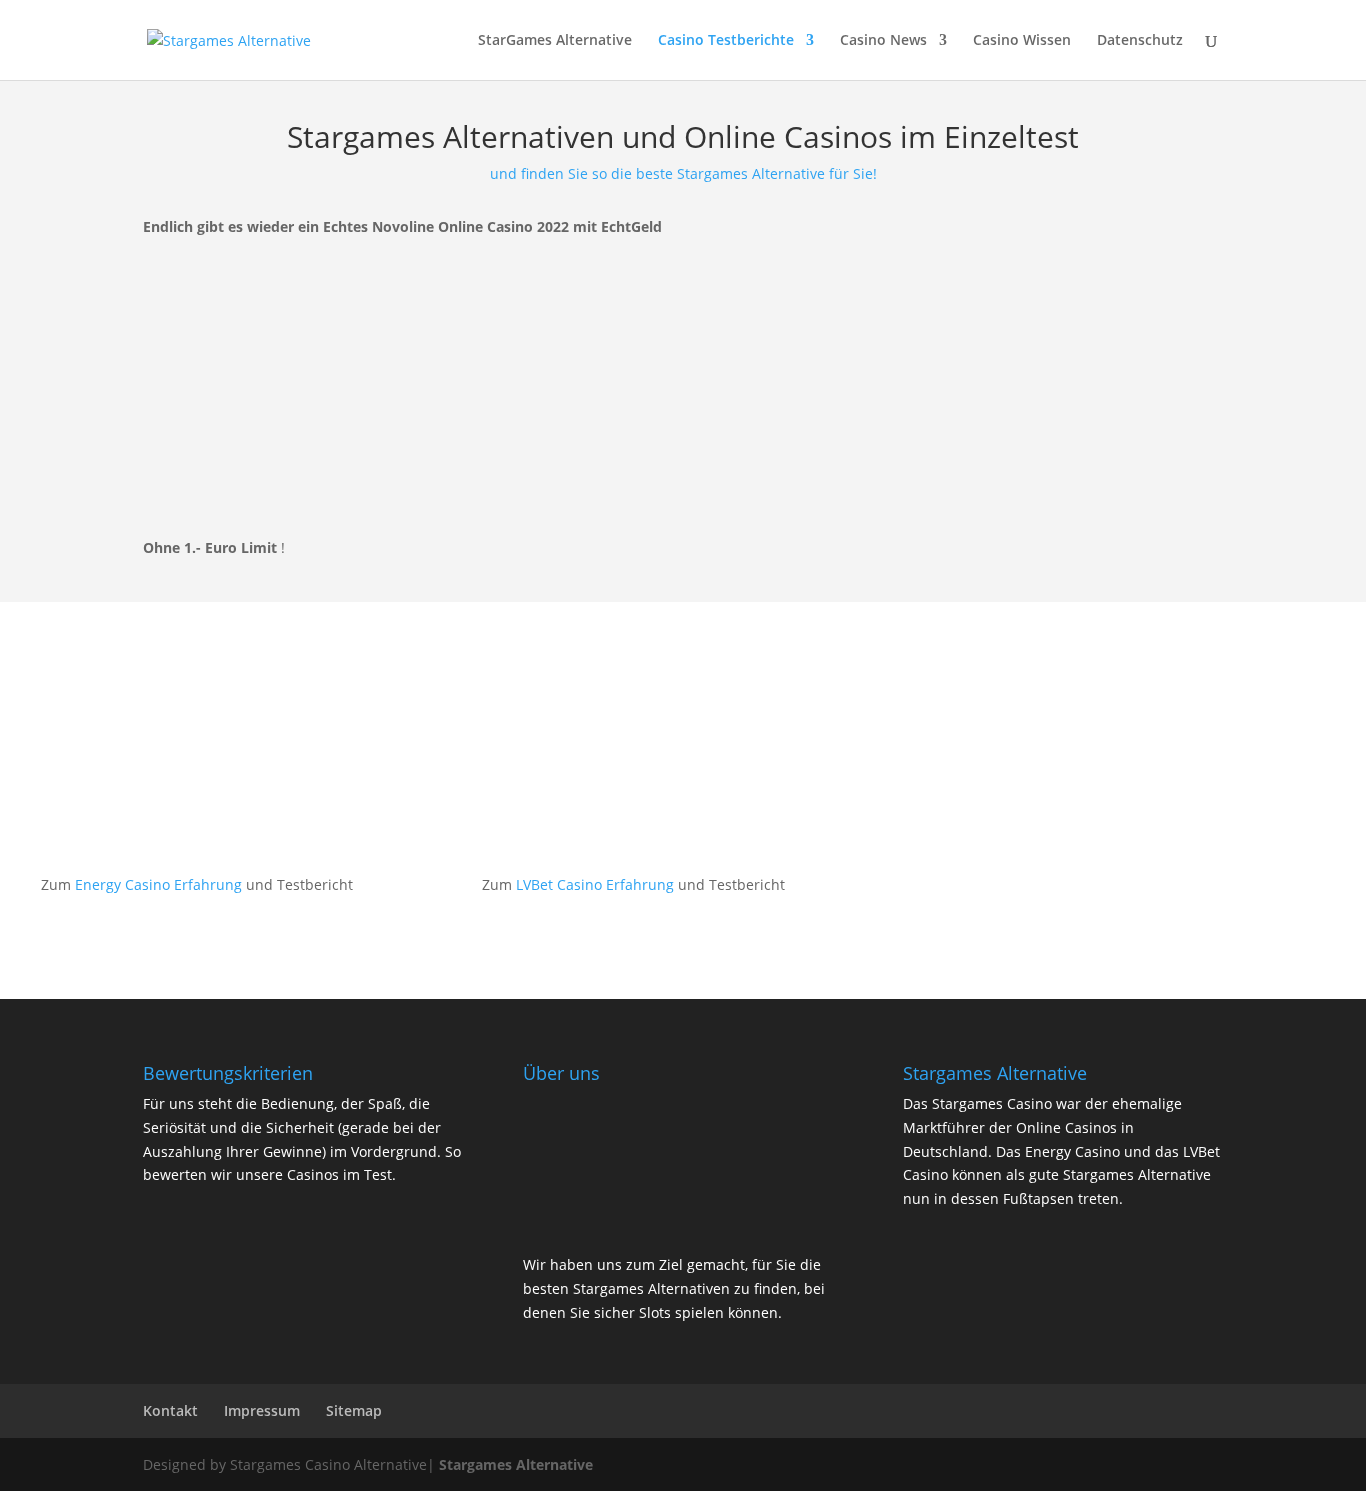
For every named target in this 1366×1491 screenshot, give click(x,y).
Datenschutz (1140, 41)
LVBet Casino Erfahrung (595, 884)
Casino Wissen (1022, 41)
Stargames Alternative (516, 1464)
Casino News (883, 41)
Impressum (262, 1410)
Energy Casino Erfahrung (158, 884)
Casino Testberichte (726, 41)
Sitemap (354, 1410)
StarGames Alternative (555, 41)
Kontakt (170, 1410)
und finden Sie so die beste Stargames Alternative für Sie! (683, 173)
